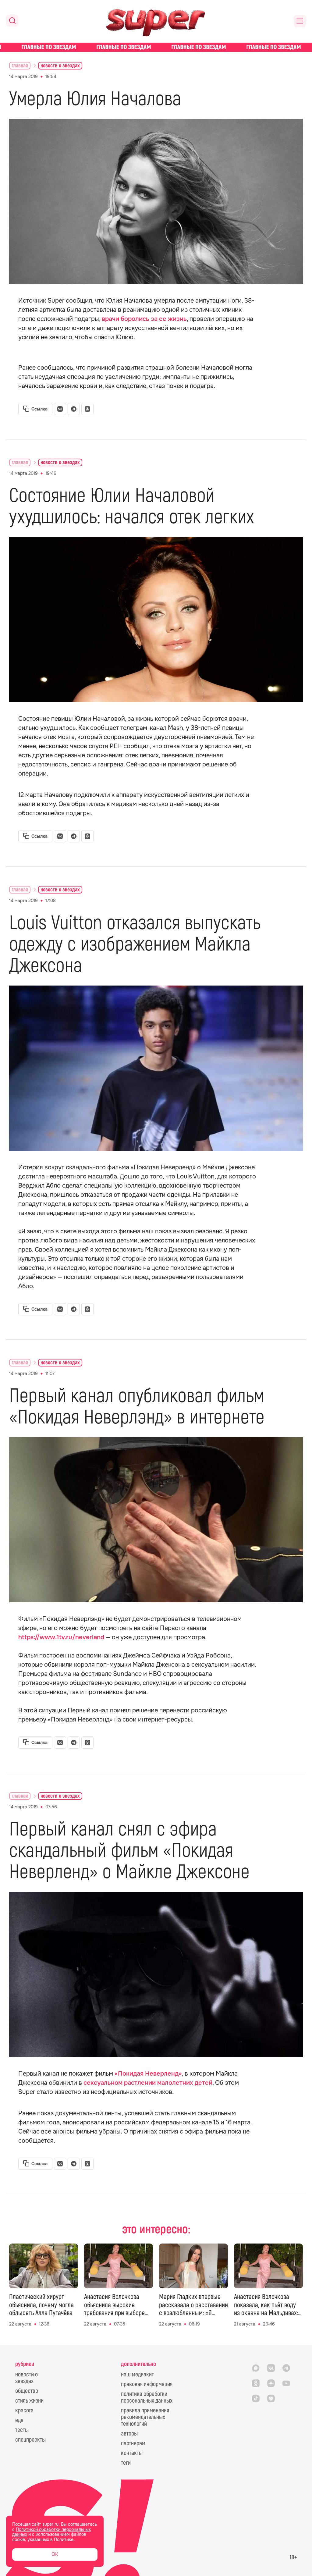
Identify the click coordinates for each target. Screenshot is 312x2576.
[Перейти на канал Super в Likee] (271, 2398)
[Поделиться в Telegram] (74, 409)
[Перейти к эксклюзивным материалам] (156, 47)
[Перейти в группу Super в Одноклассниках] (256, 2383)
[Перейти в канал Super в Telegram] (286, 2368)
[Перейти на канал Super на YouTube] (286, 2383)
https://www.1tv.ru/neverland (61, 1637)
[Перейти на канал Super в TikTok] (256, 2398)
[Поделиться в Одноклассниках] (87, 409)
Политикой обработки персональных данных (51, 2532)
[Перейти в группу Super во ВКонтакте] (271, 2368)
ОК (55, 2554)
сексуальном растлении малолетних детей (148, 2083)
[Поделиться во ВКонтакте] (60, 409)
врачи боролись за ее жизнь (144, 319)
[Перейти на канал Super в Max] (256, 2368)
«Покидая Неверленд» (148, 2074)
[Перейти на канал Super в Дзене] (271, 2383)
